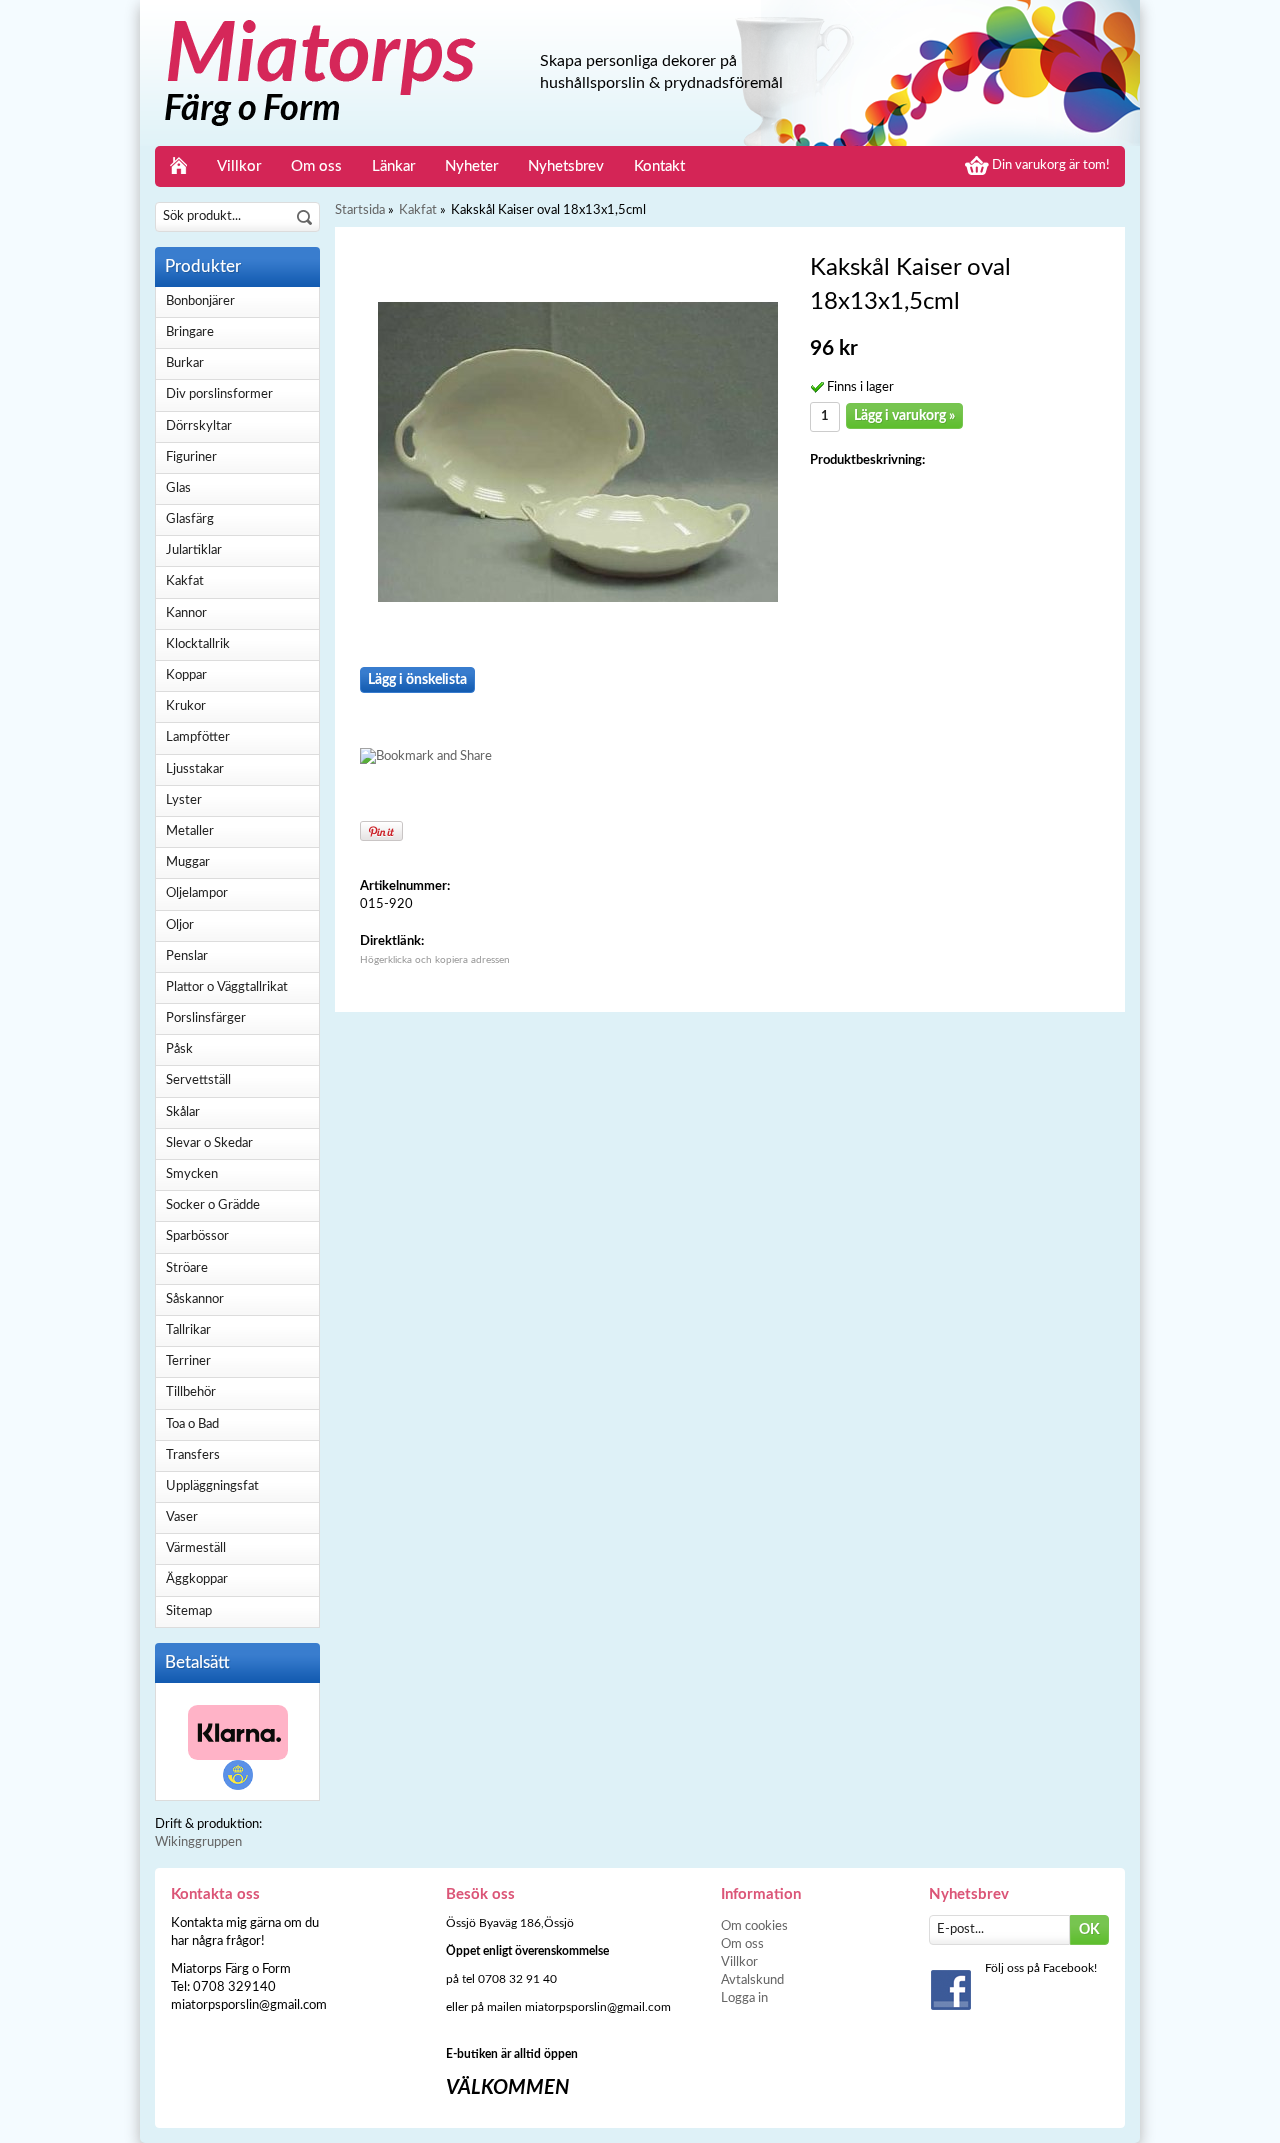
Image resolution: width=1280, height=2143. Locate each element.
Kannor (186, 613)
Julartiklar (194, 550)
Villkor (239, 166)
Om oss (316, 166)
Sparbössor (197, 1236)
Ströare (187, 1268)
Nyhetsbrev (566, 166)
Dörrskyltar (199, 426)
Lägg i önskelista (417, 680)
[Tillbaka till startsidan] (178, 166)
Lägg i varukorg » (904, 416)
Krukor (186, 706)
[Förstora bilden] (578, 451)
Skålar (183, 1112)
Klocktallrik (198, 644)
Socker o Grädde (213, 1205)
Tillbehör (191, 1392)
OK (1089, 1930)
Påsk (179, 1049)
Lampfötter (198, 737)
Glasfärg (190, 519)
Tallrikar (188, 1330)
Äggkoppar (197, 1579)
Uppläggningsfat (212, 1486)
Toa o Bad (192, 1424)
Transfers (193, 1455)
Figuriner (191, 457)
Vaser (182, 1517)
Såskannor (195, 1299)
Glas (178, 488)
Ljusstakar (195, 769)
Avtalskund (752, 1980)
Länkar (393, 166)
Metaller (190, 831)
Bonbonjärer (200, 301)
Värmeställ (196, 1548)
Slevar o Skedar (209, 1143)
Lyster (184, 800)
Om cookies (754, 1926)
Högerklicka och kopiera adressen (435, 960)
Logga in (744, 1998)
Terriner (188, 1361)
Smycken (192, 1174)
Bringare (190, 332)
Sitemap (189, 1611)
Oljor (180, 925)
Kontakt (659, 166)
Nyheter (471, 166)
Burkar (185, 363)
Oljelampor (197, 893)
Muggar (188, 862)
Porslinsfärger (206, 1018)
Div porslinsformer (219, 394)
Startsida (360, 210)
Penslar (187, 956)
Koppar (186, 675)
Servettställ (198, 1080)
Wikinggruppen (198, 1842)
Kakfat (185, 581)
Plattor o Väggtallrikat (227, 987)
